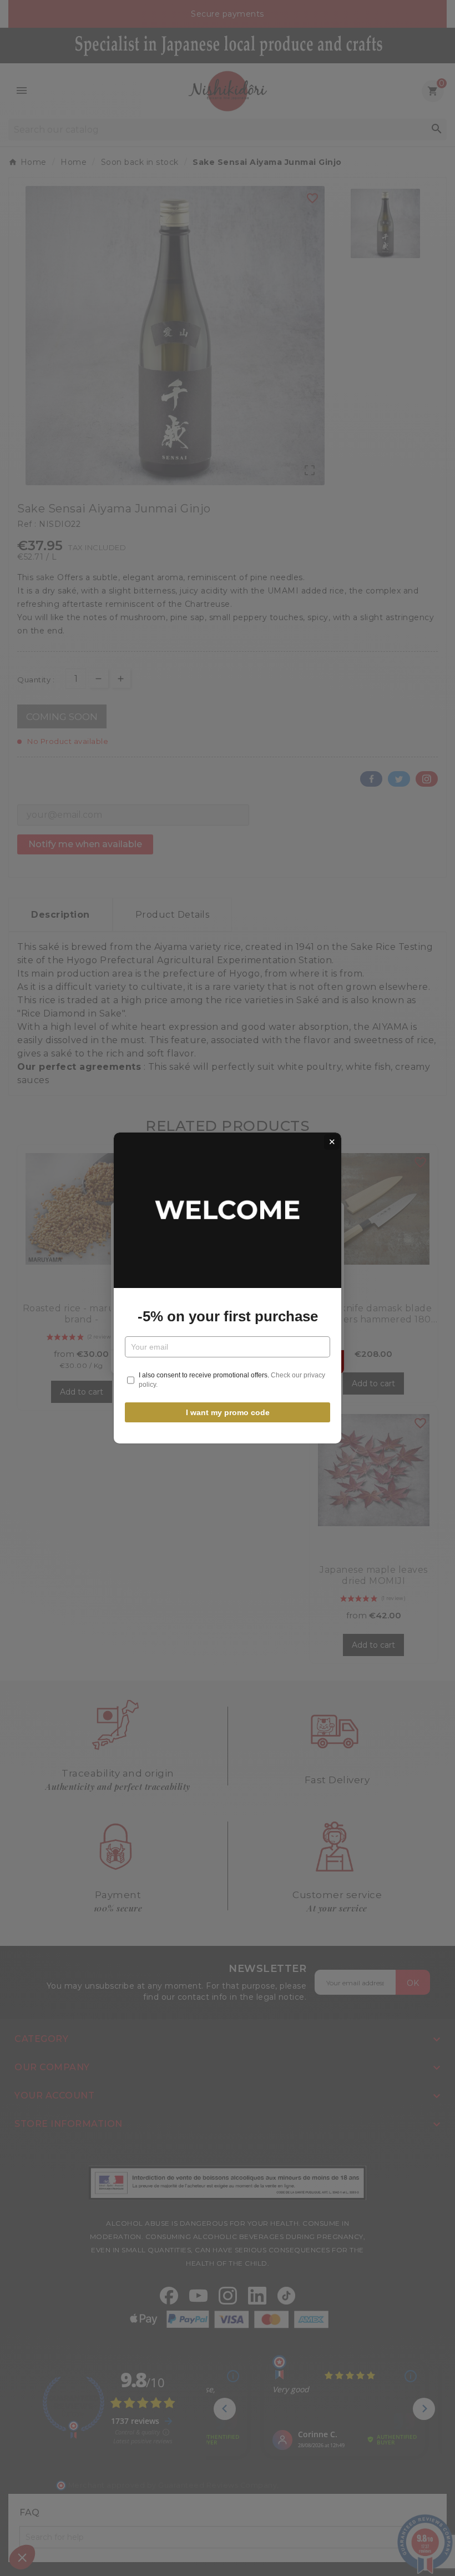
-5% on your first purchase (228, 1316)
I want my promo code (228, 1412)
